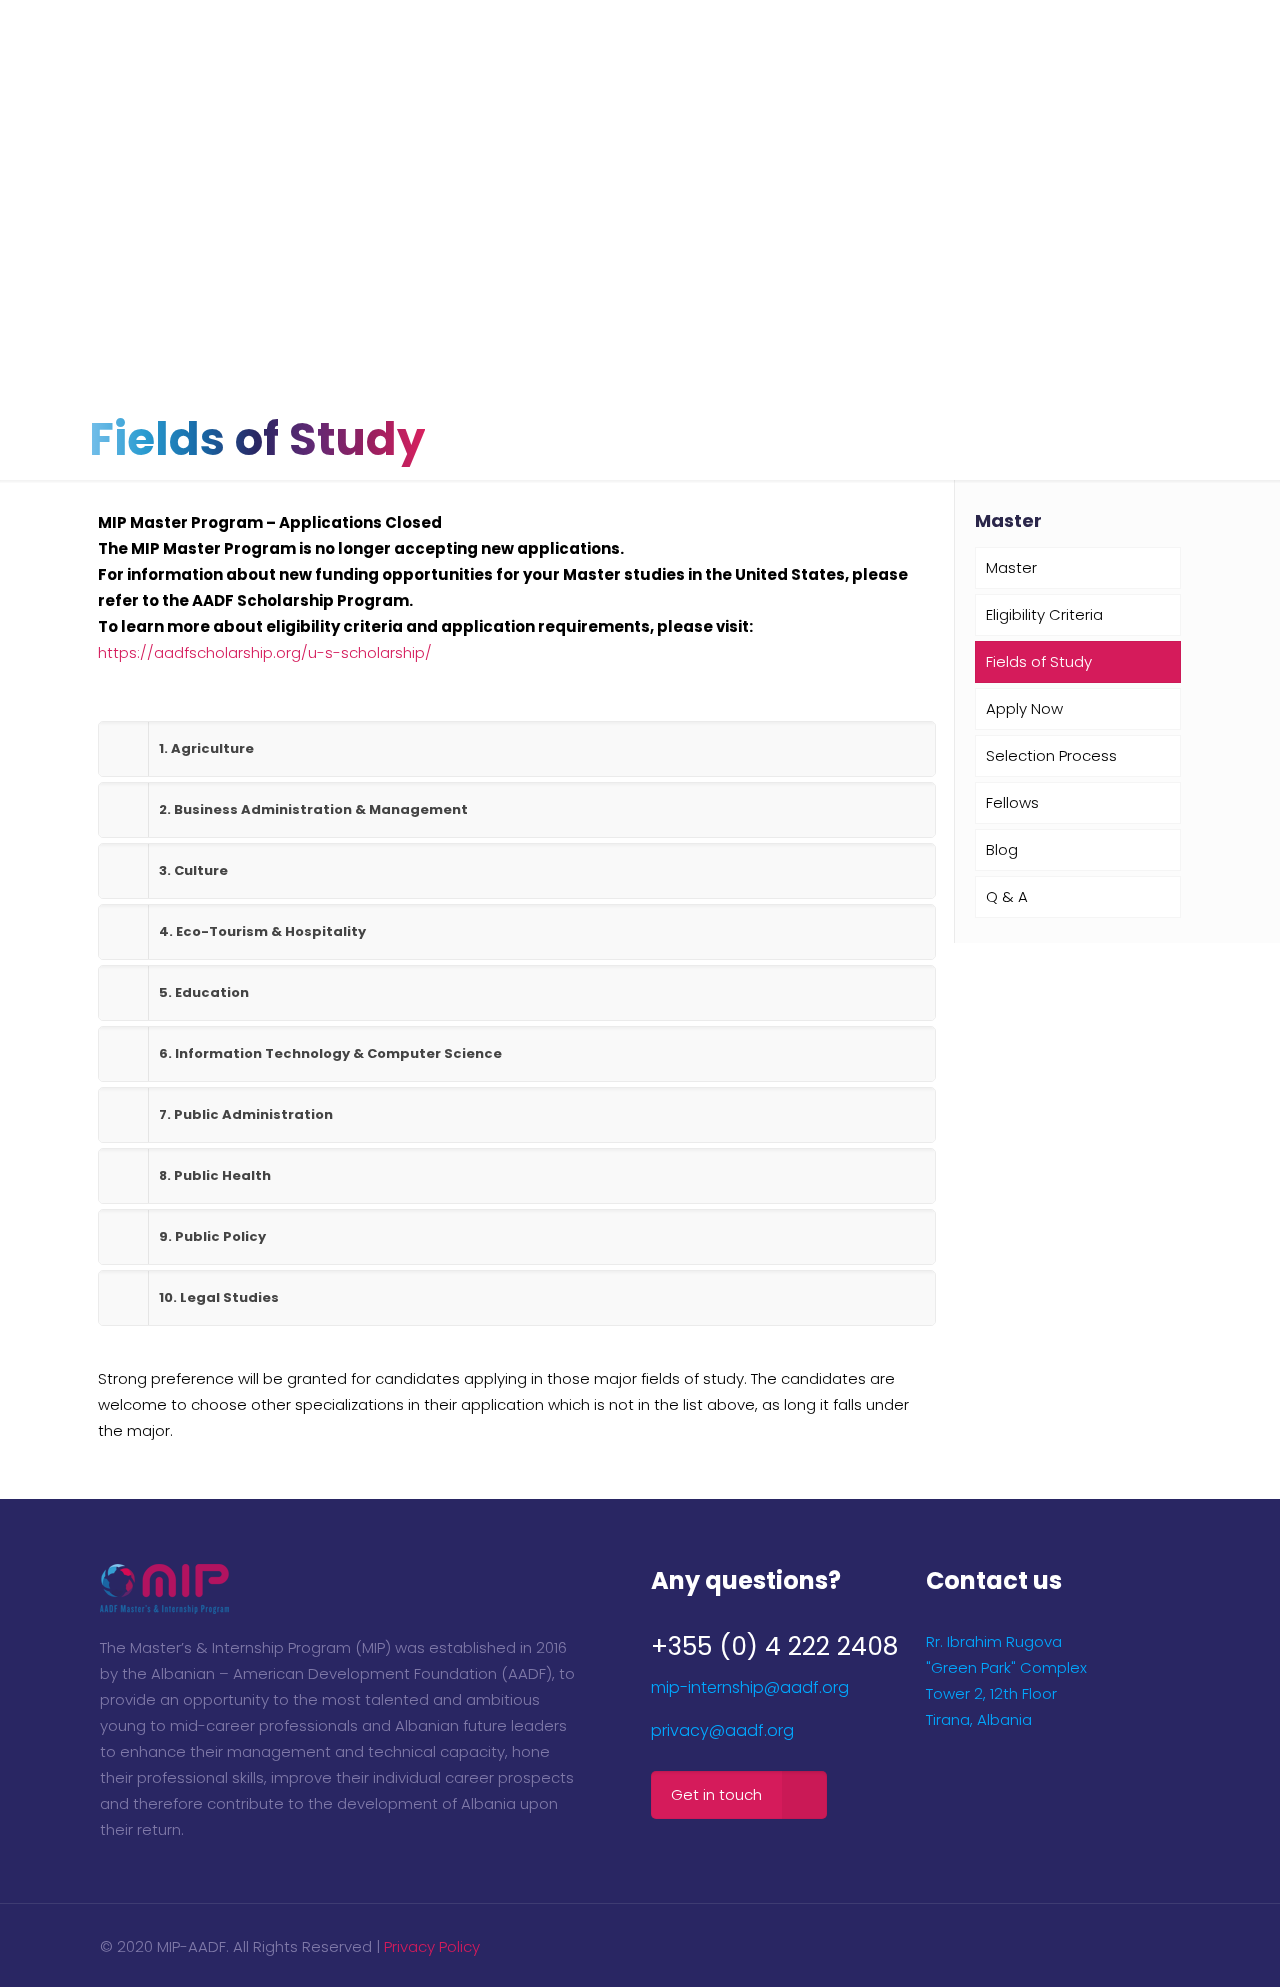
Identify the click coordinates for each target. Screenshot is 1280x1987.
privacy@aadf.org (722, 1730)
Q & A (1007, 896)
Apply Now (1024, 708)
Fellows (1012, 802)
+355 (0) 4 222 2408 (774, 1646)
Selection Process (1051, 755)
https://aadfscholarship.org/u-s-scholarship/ (265, 652)
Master (1011, 567)
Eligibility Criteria (1044, 614)
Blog (1002, 849)
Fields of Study (1039, 661)
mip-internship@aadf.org (750, 1687)
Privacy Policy (432, 1946)
